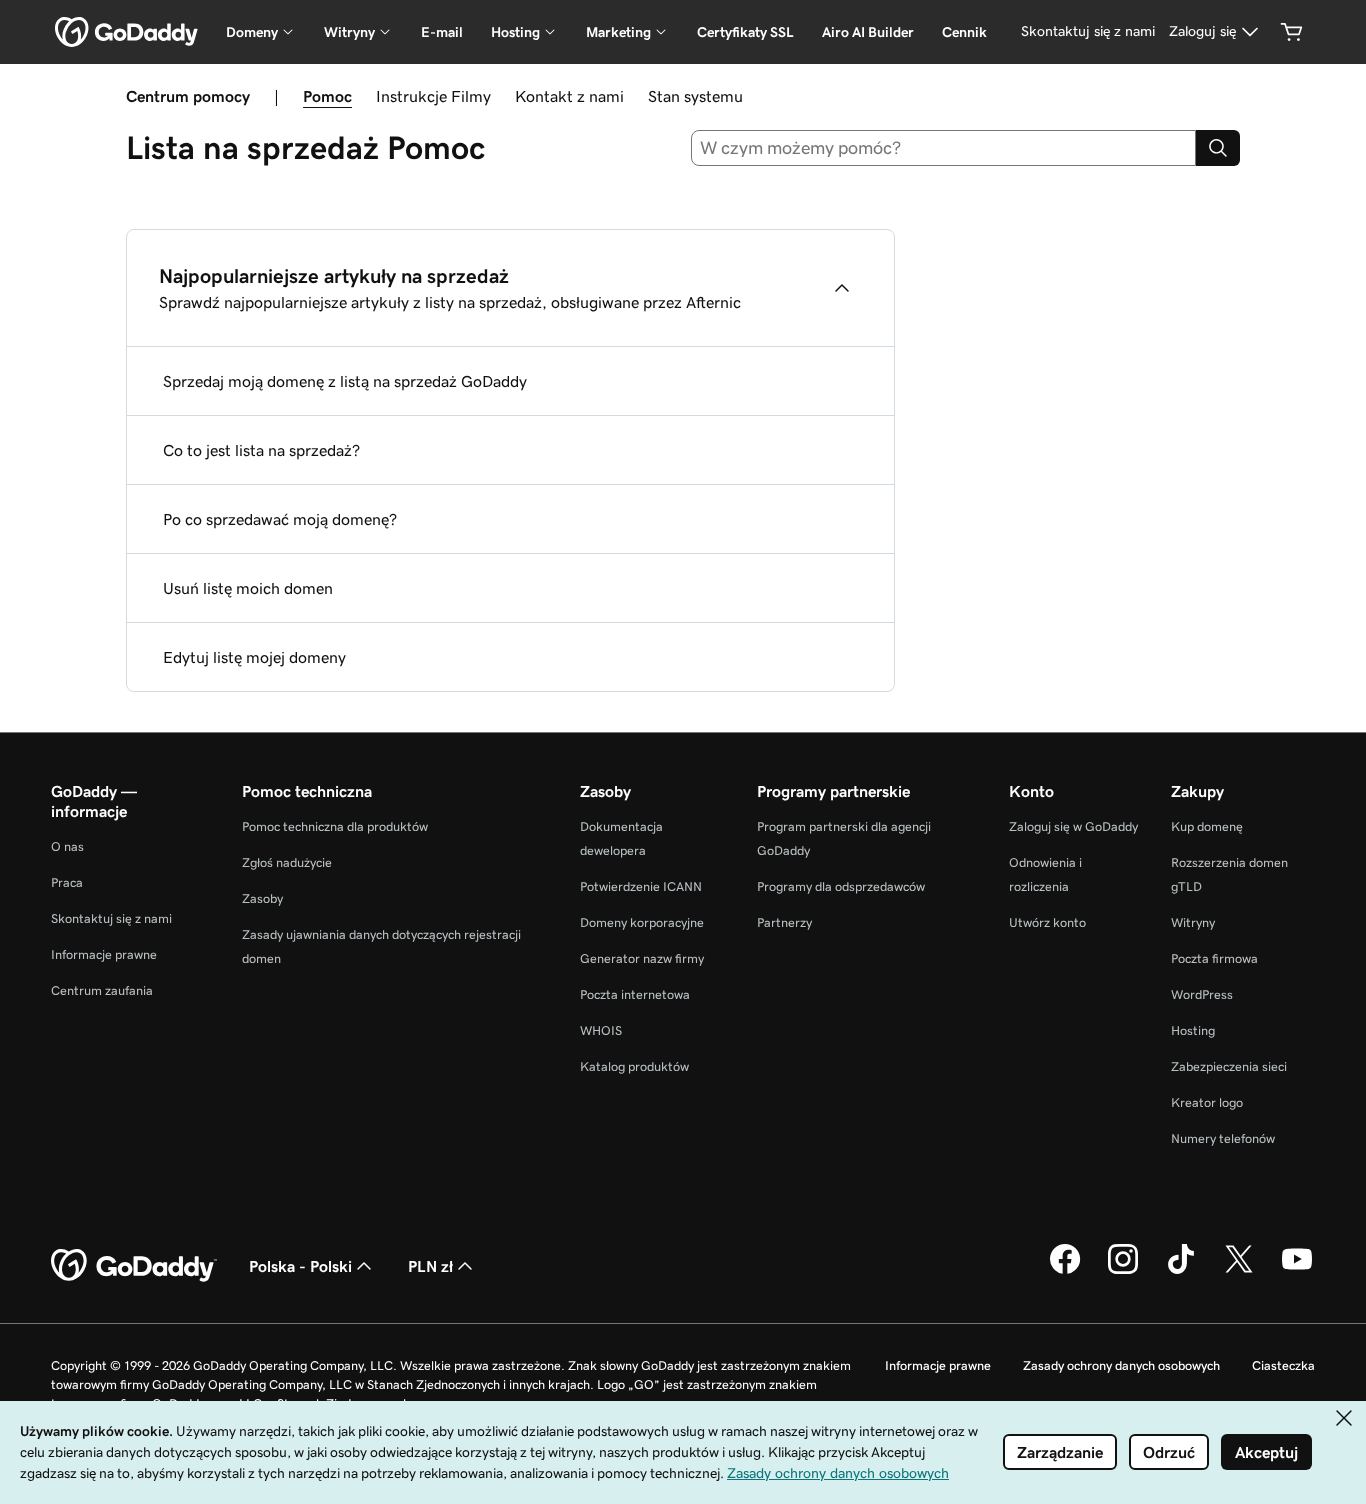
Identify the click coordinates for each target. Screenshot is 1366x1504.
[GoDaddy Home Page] (134, 1266)
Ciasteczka (1283, 1365)
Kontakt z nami (569, 96)
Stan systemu (695, 96)
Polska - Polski (300, 1266)
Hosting (1193, 1030)
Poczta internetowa (635, 994)
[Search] (1218, 148)
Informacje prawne (104, 954)
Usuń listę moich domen (248, 588)
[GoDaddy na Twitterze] (1239, 1271)
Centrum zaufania (102, 990)
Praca (67, 882)
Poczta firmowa (1214, 958)
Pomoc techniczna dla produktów (335, 826)
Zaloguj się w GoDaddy (1073, 826)
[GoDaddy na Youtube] (1297, 1271)
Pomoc (327, 96)
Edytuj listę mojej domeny (254, 657)
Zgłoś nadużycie (287, 862)
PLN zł (430, 1266)
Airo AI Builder (868, 32)
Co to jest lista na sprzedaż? (261, 450)
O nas (67, 846)
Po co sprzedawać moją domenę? (280, 519)
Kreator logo (1207, 1102)
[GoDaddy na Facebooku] (1065, 1271)
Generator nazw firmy (642, 958)
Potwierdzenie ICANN (641, 886)
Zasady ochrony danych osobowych (1121, 1365)
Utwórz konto (1047, 922)
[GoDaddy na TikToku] (1181, 1271)
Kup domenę (1207, 826)
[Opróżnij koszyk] (1292, 32)
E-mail (442, 32)
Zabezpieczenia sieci (1229, 1066)
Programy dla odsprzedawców (841, 886)
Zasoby (262, 898)
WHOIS (601, 1030)
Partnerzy (784, 922)
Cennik (964, 32)
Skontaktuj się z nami (111, 918)
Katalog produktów (634, 1066)
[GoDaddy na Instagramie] (1123, 1271)
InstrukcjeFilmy (433, 96)
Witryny (1193, 922)
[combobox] (944, 148)
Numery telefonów (1223, 1138)
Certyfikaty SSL (745, 32)
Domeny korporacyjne (642, 922)
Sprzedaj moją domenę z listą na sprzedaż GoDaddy (345, 381)
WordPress (1202, 994)
